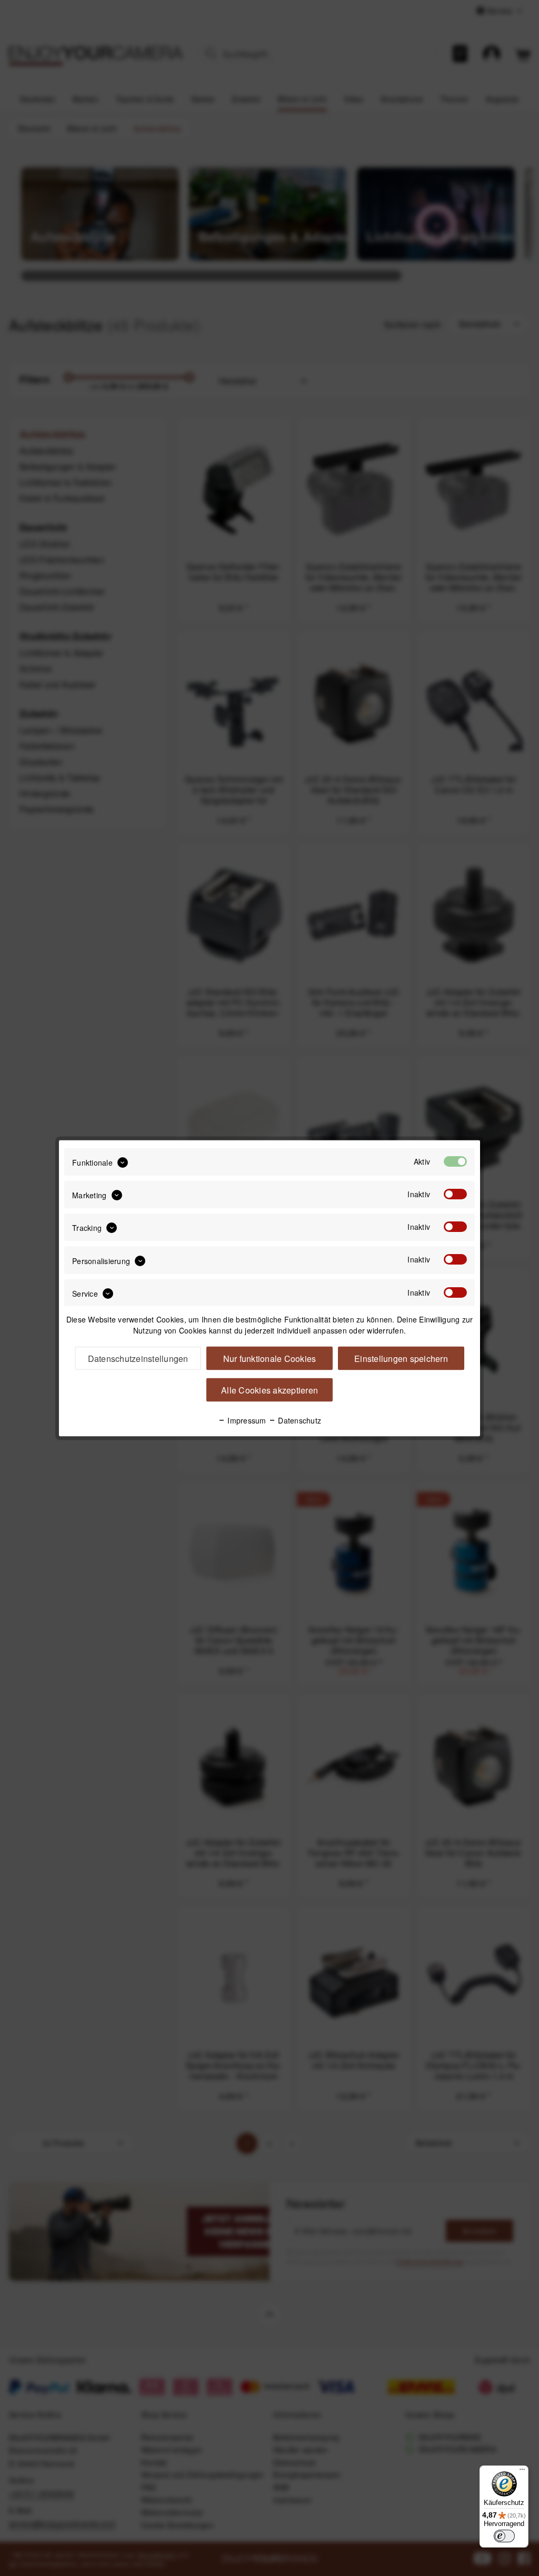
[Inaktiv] (455, 1194)
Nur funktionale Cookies (270, 1358)
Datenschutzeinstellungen (138, 1358)
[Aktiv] (455, 1161)
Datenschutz (298, 1420)
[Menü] (522, 2472)
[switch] (504, 2536)
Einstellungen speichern (401, 1358)
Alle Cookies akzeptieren (269, 1390)
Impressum (246, 1420)
